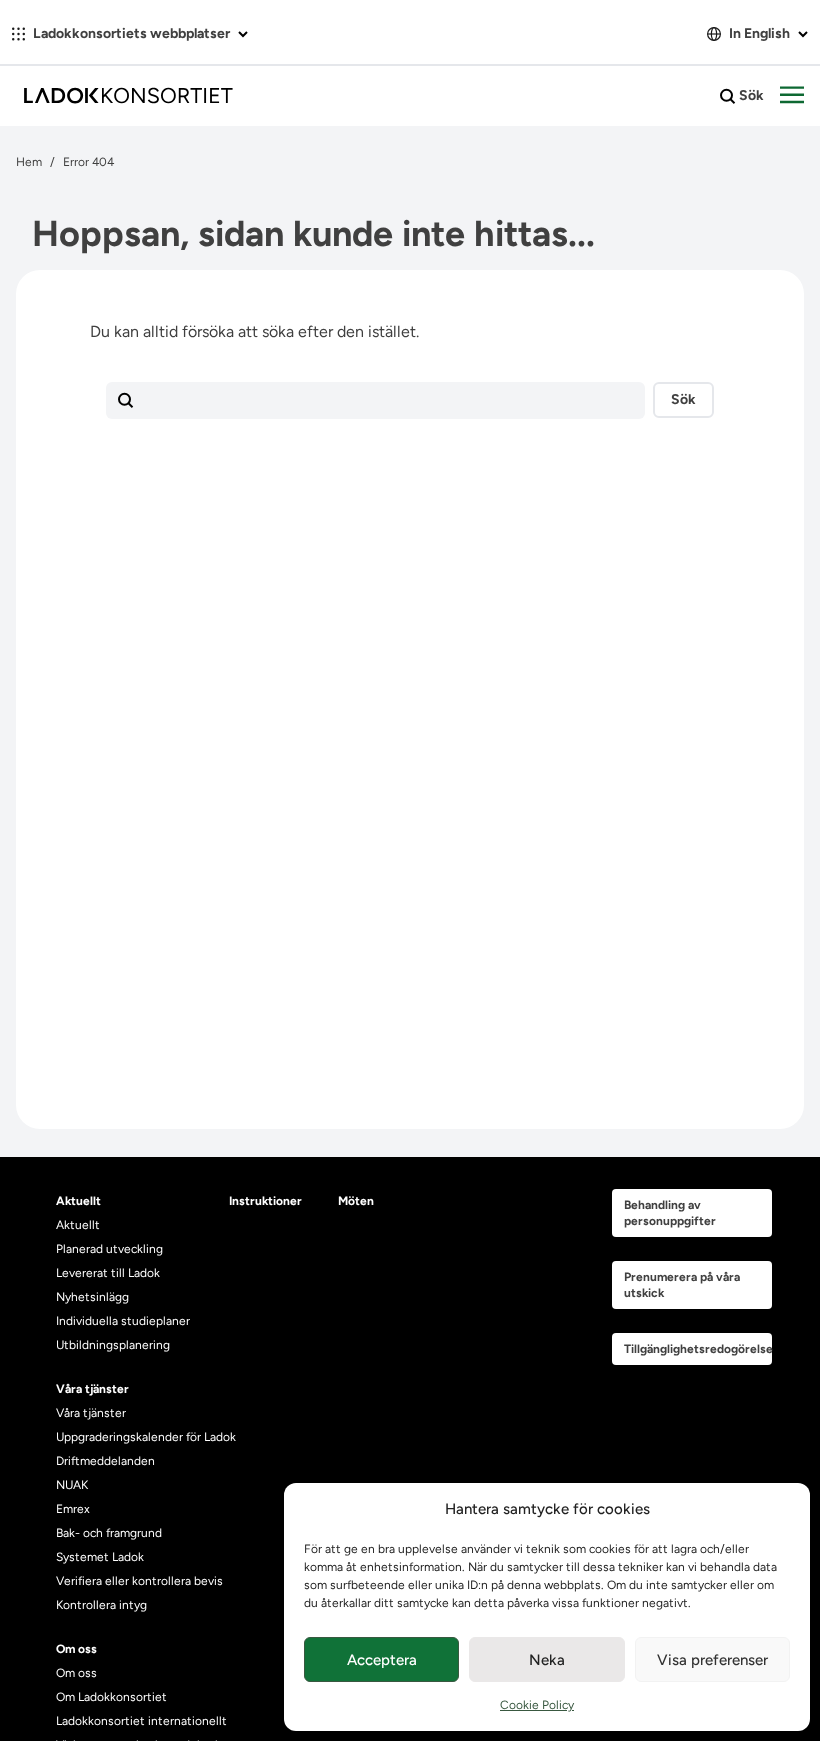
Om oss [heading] (76, 1649)
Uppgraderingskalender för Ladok (146, 1437)
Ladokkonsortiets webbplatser (131, 33)
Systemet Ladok (100, 1557)
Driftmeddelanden (105, 1461)
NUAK (72, 1485)
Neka (547, 1660)
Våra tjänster (91, 1413)
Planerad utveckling (109, 1249)
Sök (750, 95)
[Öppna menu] (792, 96)
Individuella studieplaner (124, 1321)
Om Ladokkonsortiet (111, 1697)
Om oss (76, 1673)
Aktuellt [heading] (78, 1201)
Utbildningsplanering (113, 1345)
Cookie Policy (537, 1705)
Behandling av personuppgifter (670, 1213)
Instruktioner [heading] (265, 1201)
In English (759, 33)
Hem (29, 162)
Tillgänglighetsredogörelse (698, 1349)
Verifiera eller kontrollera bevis (139, 1581)
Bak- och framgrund (109, 1533)
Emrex (73, 1509)
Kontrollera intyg (101, 1605)
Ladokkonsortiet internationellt (141, 1721)
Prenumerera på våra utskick (682, 1285)
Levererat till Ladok (108, 1273)
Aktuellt (78, 1225)
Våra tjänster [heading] (92, 1389)
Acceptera (382, 1660)
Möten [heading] (356, 1201)
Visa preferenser (712, 1660)
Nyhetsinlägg (92, 1297)
